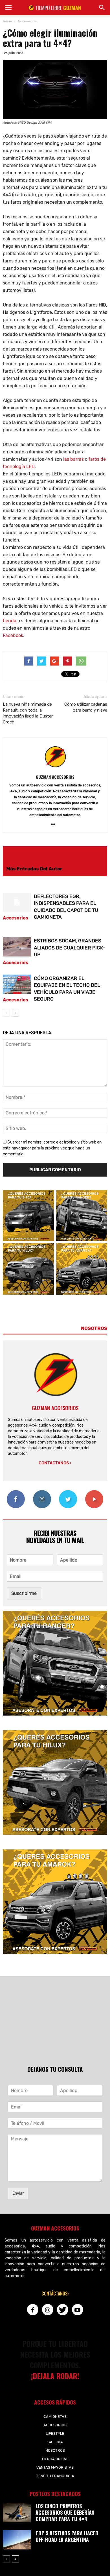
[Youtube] (78, 2310)
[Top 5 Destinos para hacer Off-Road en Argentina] (17, 2540)
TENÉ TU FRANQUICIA (55, 2476)
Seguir (42, 1492)
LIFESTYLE (55, 2433)
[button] (102, 8)
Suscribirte (94, 1492)
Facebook (13, 635)
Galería (55, 2442)
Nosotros (55, 2450)
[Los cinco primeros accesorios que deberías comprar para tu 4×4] (17, 2513)
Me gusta (16, 1492)
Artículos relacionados (34, 854)
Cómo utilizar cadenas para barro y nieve (86, 707)
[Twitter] (63, 2310)
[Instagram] (48, 2310)
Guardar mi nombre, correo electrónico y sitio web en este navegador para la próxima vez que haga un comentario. (52, 1148)
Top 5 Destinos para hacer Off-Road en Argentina (67, 2536)
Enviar (18, 2193)
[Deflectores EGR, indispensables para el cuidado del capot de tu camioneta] (17, 902)
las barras (73, 459)
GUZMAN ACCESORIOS (55, 777)
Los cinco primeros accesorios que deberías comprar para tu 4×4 (65, 2512)
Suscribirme (24, 1593)
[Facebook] (33, 2310)
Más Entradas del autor (34, 869)
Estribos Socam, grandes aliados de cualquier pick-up (70, 948)
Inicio (7, 21)
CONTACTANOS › (55, 1463)
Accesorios (16, 918)
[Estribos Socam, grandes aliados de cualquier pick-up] (17, 947)
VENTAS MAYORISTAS (55, 2467)
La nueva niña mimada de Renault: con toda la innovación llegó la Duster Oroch (28, 713)
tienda (10, 621)
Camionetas (55, 2417)
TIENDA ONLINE (55, 2459)
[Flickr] (55, 825)
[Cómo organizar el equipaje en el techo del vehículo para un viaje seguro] (17, 984)
